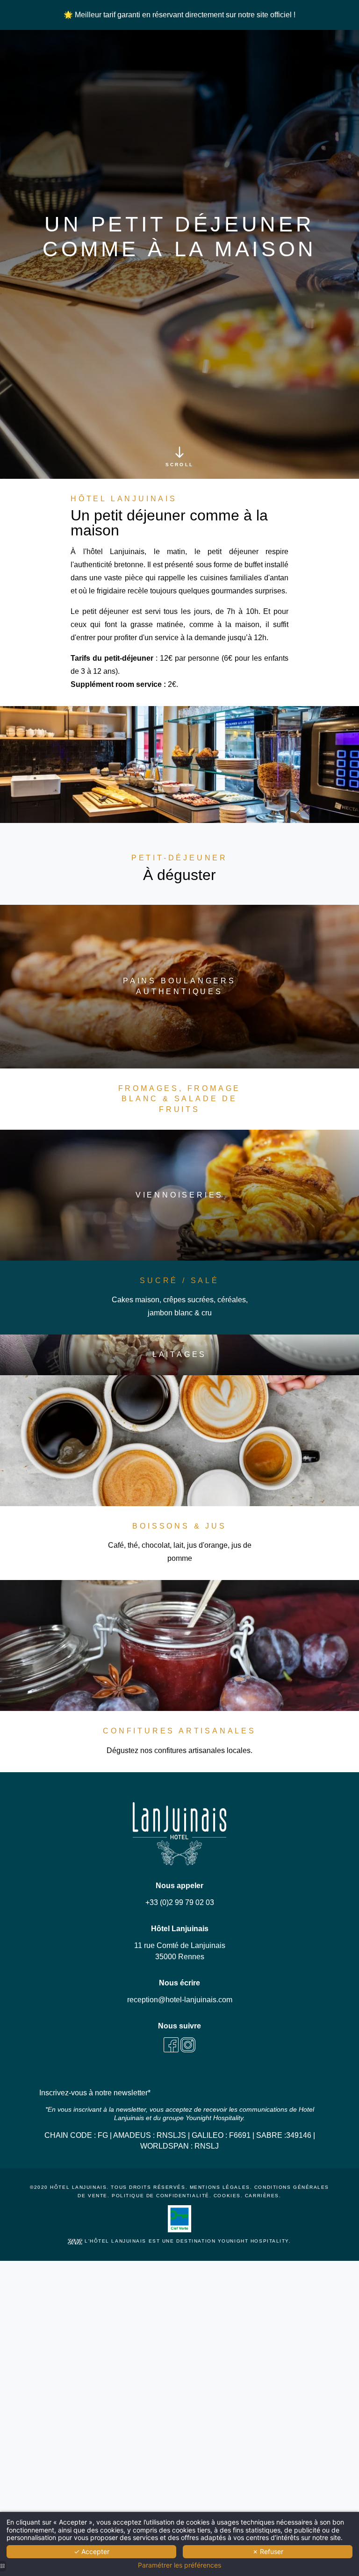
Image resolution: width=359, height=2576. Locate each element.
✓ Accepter (92, 2551)
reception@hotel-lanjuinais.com (180, 2000)
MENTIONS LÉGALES (220, 2187)
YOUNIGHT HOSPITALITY (253, 2241)
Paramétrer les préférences (179, 2565)
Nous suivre (179, 2026)
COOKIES (227, 2196)
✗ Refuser (268, 2551)
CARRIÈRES (262, 2196)
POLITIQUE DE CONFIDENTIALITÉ (161, 2196)
